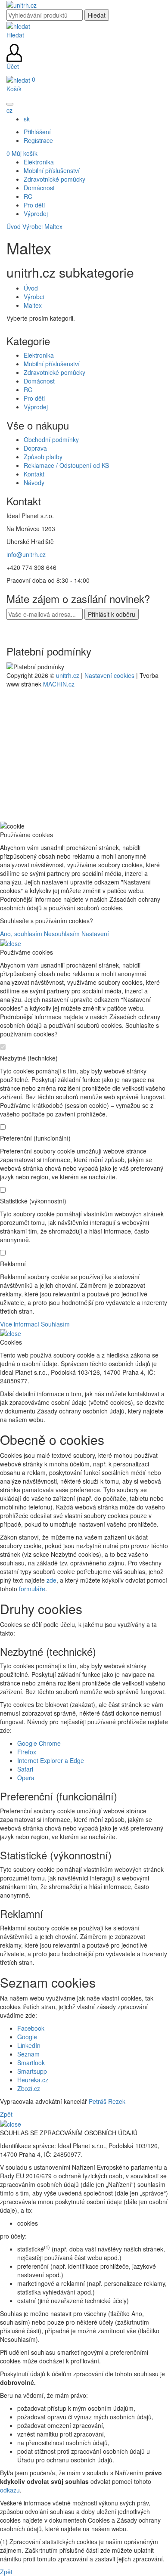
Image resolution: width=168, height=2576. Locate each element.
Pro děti (34, 398)
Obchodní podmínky (51, 439)
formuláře (32, 1589)
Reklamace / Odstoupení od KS (66, 465)
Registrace (38, 140)
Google (27, 2037)
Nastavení (95, 934)
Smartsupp (32, 2071)
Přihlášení (37, 132)
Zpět (6, 2114)
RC (28, 390)
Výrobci (33, 226)
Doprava (35, 448)
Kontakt (34, 474)
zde (51, 1580)
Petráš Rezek (107, 2101)
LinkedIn (29, 2045)
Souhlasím (55, 1324)
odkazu (10, 2490)
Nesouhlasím (62, 934)
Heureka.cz (33, 2080)
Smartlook (31, 2063)
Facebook (31, 2028)
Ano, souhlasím (21, 934)
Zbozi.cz (29, 2088)
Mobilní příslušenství (52, 364)
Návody (34, 482)
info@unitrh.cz (26, 554)
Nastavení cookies (109, 675)
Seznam (28, 2054)
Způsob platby (43, 457)
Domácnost (39, 381)
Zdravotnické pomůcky (54, 372)
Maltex (53, 226)
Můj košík (22, 153)
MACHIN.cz (59, 684)
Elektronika (39, 355)
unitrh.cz (68, 675)
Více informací (20, 1324)
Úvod (14, 226)
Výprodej (36, 407)
